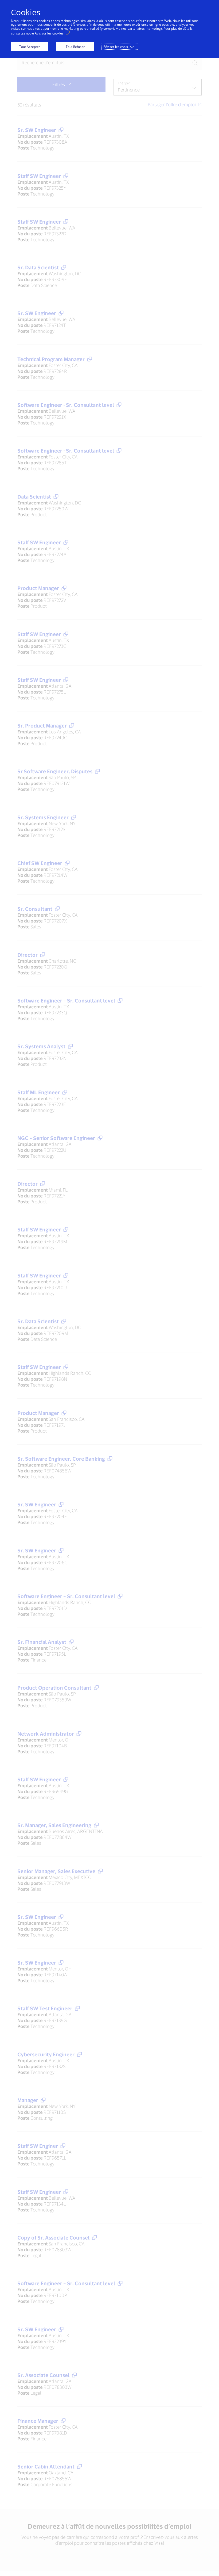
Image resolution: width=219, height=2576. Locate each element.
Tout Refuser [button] (75, 47)
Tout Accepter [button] (30, 47)
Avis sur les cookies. (50, 33)
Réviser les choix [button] (116, 47)
